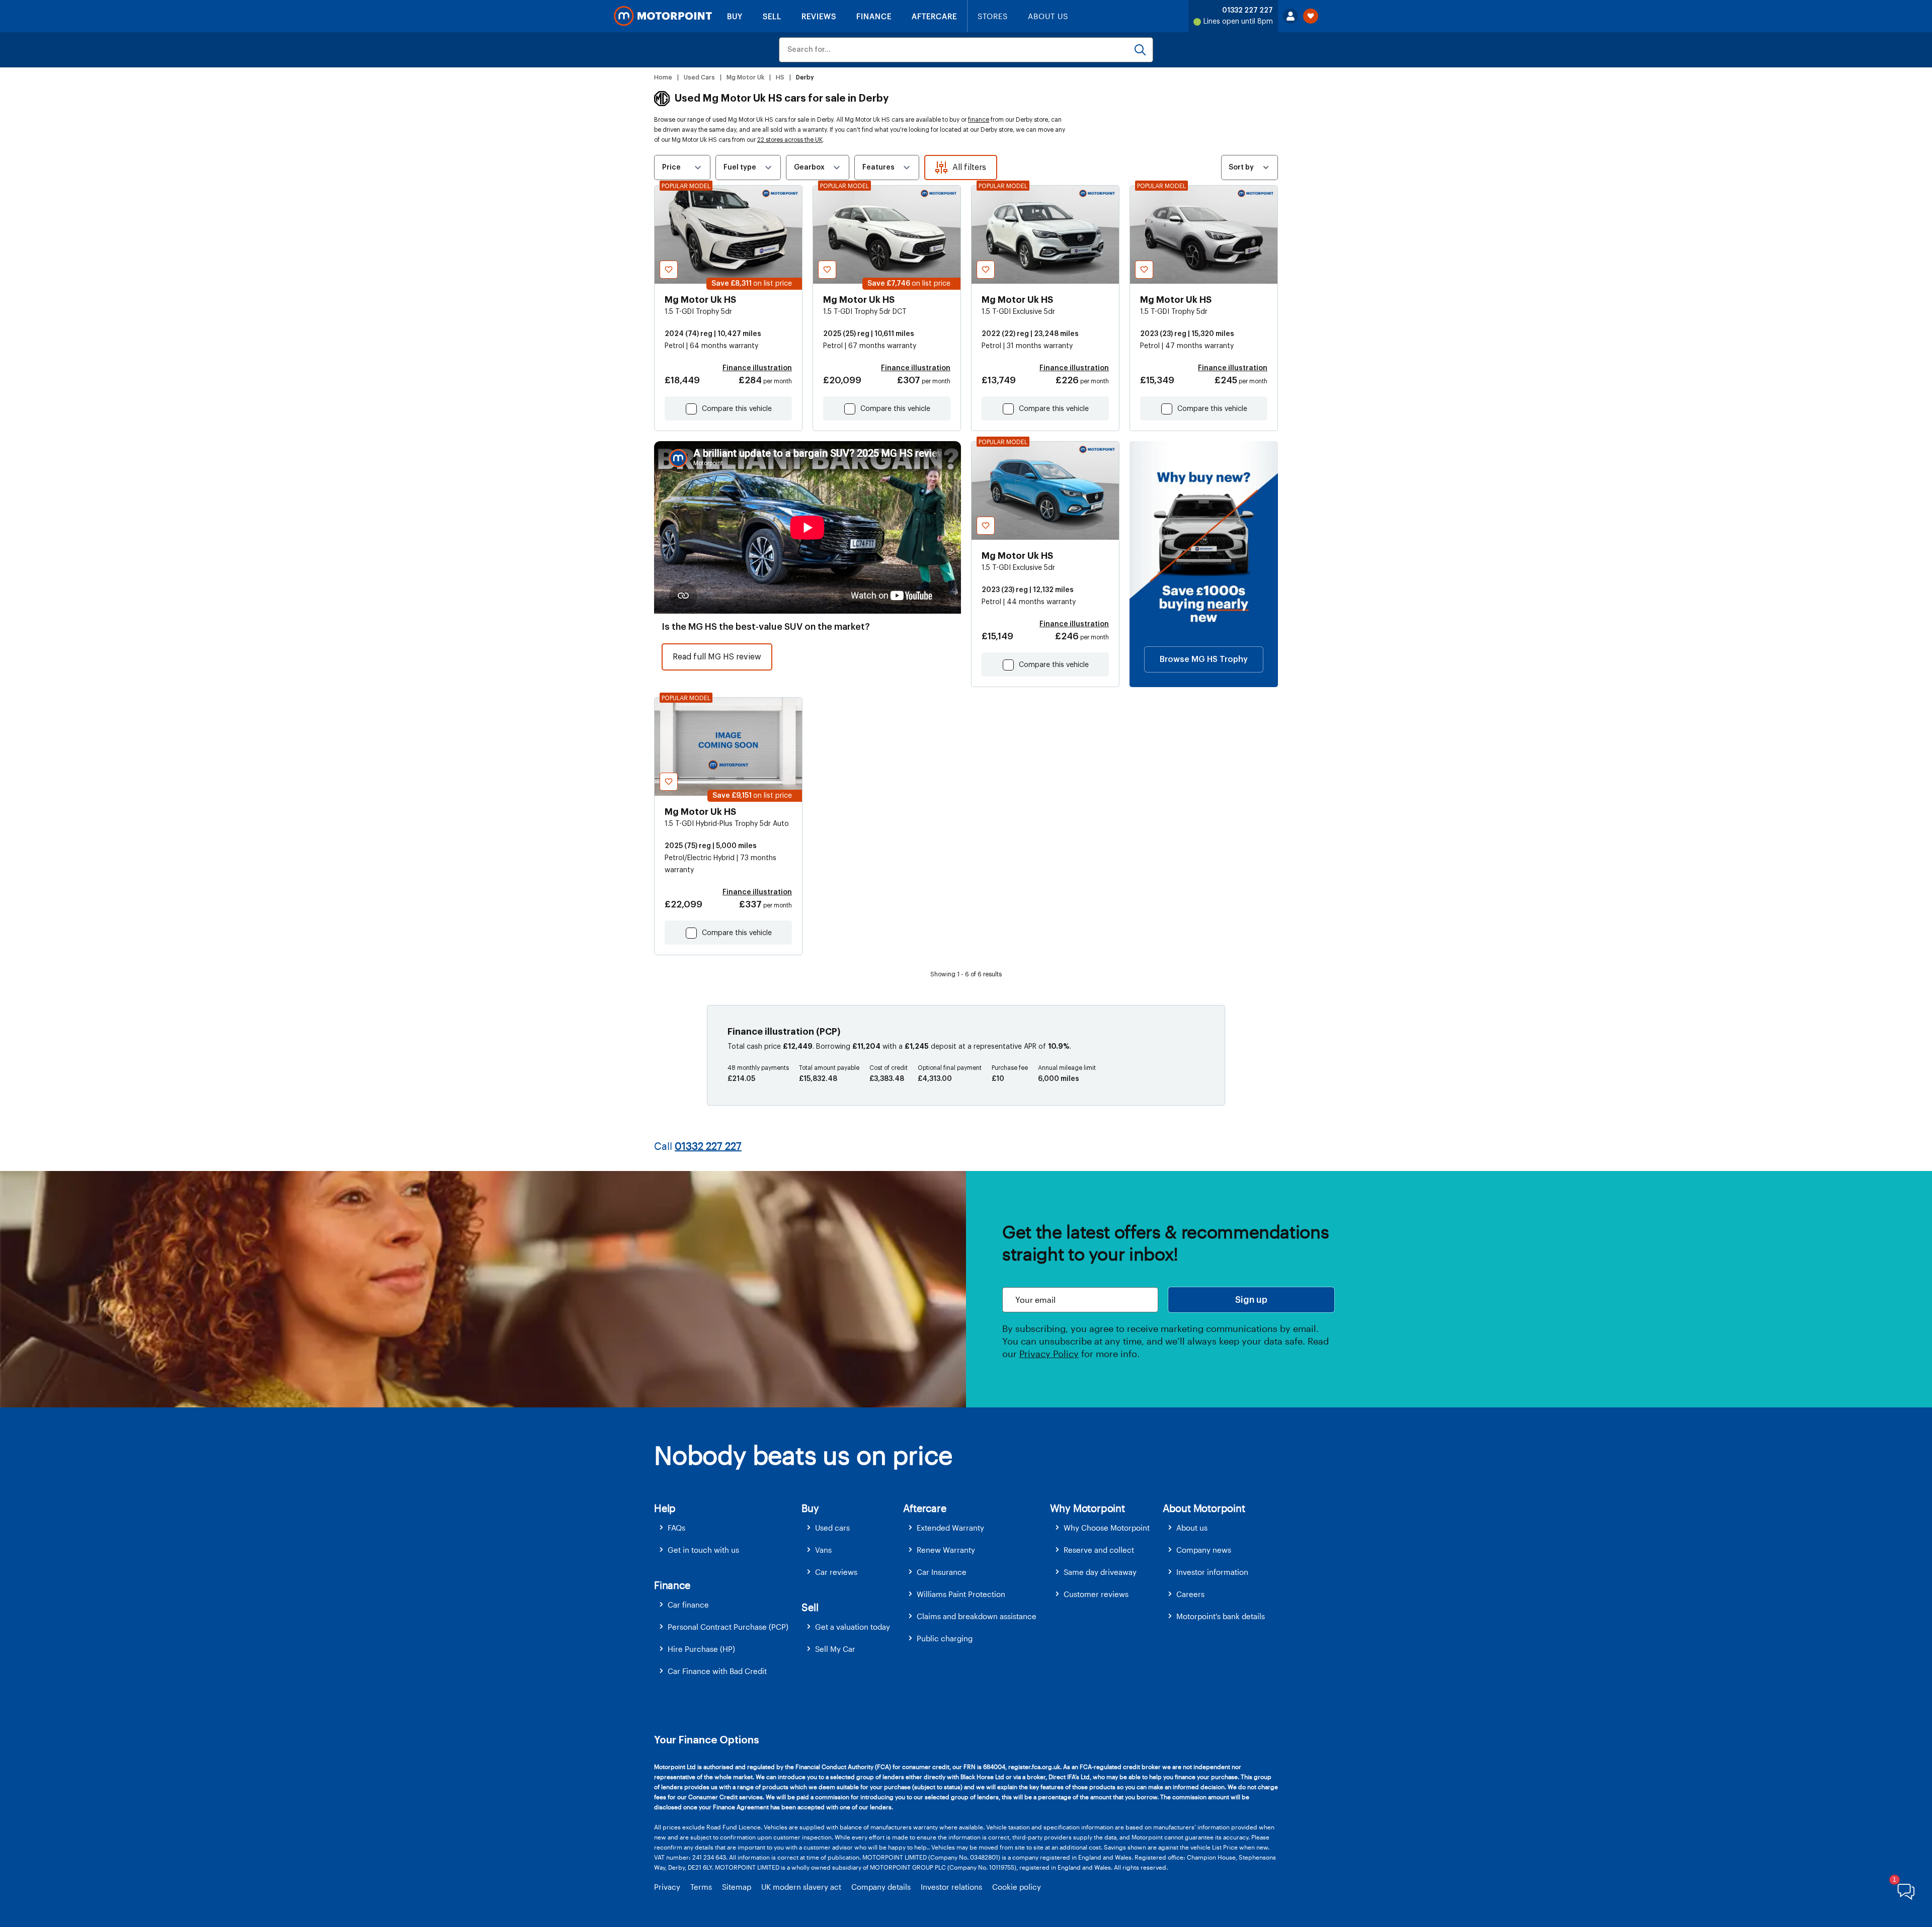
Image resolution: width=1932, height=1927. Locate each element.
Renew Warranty (946, 1550)
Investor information (1212, 1572)
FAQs (676, 1528)
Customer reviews (1096, 1594)
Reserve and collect (1099, 1550)
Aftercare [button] (924, 1508)
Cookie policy (1017, 1887)
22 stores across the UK (790, 140)
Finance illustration (757, 368)
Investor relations (951, 1887)
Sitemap (737, 1887)
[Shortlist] (1311, 16)
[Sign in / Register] (1291, 16)
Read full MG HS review (717, 657)
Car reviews (836, 1572)
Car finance (688, 1605)
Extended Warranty (950, 1528)
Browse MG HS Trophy (1204, 659)
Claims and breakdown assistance (977, 1616)
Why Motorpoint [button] (1088, 1508)
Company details (881, 1887)
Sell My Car (835, 1649)
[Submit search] (1140, 50)
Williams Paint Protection (961, 1594)
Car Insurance (942, 1572)
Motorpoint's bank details (1221, 1616)
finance (979, 120)
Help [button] (665, 1508)
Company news (1204, 1550)
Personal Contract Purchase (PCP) (728, 1627)
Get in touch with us (703, 1550)
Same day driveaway (1100, 1572)
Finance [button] (672, 1585)
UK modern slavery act (801, 1887)
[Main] (663, 16)
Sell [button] (810, 1607)
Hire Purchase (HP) (701, 1649)
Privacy (667, 1887)
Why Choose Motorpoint (1107, 1528)
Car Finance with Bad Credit (717, 1671)
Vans (823, 1550)
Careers (1190, 1594)
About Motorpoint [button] (1204, 1508)
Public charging (945, 1638)
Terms (701, 1887)
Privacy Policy (1049, 1354)
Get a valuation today (853, 1627)
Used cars (832, 1528)
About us (1192, 1528)
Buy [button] (810, 1508)
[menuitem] (728, 1528)
